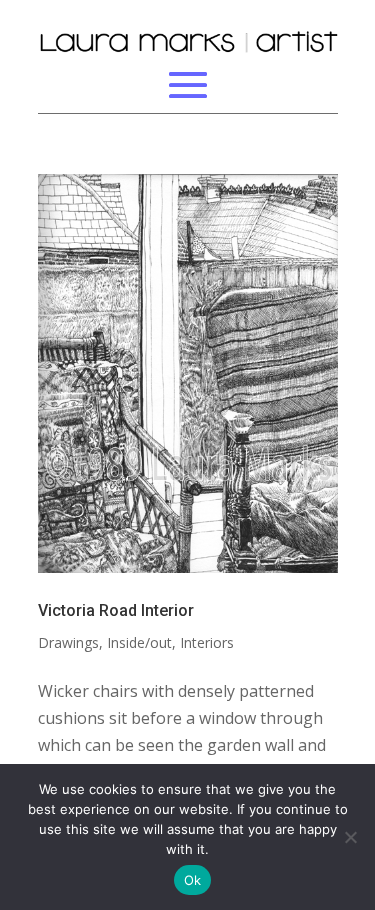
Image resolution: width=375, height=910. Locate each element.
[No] (350, 837)
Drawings (68, 642)
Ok (193, 880)
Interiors (207, 642)
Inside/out (139, 642)
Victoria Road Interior (116, 610)
